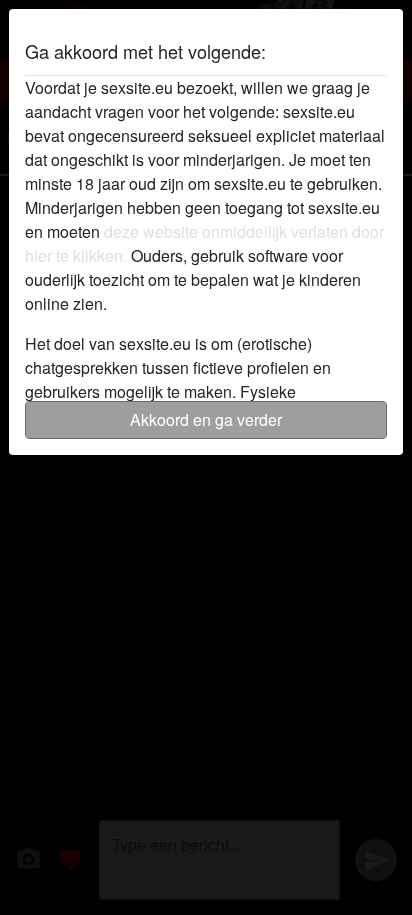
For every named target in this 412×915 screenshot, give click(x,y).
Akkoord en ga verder (206, 419)
